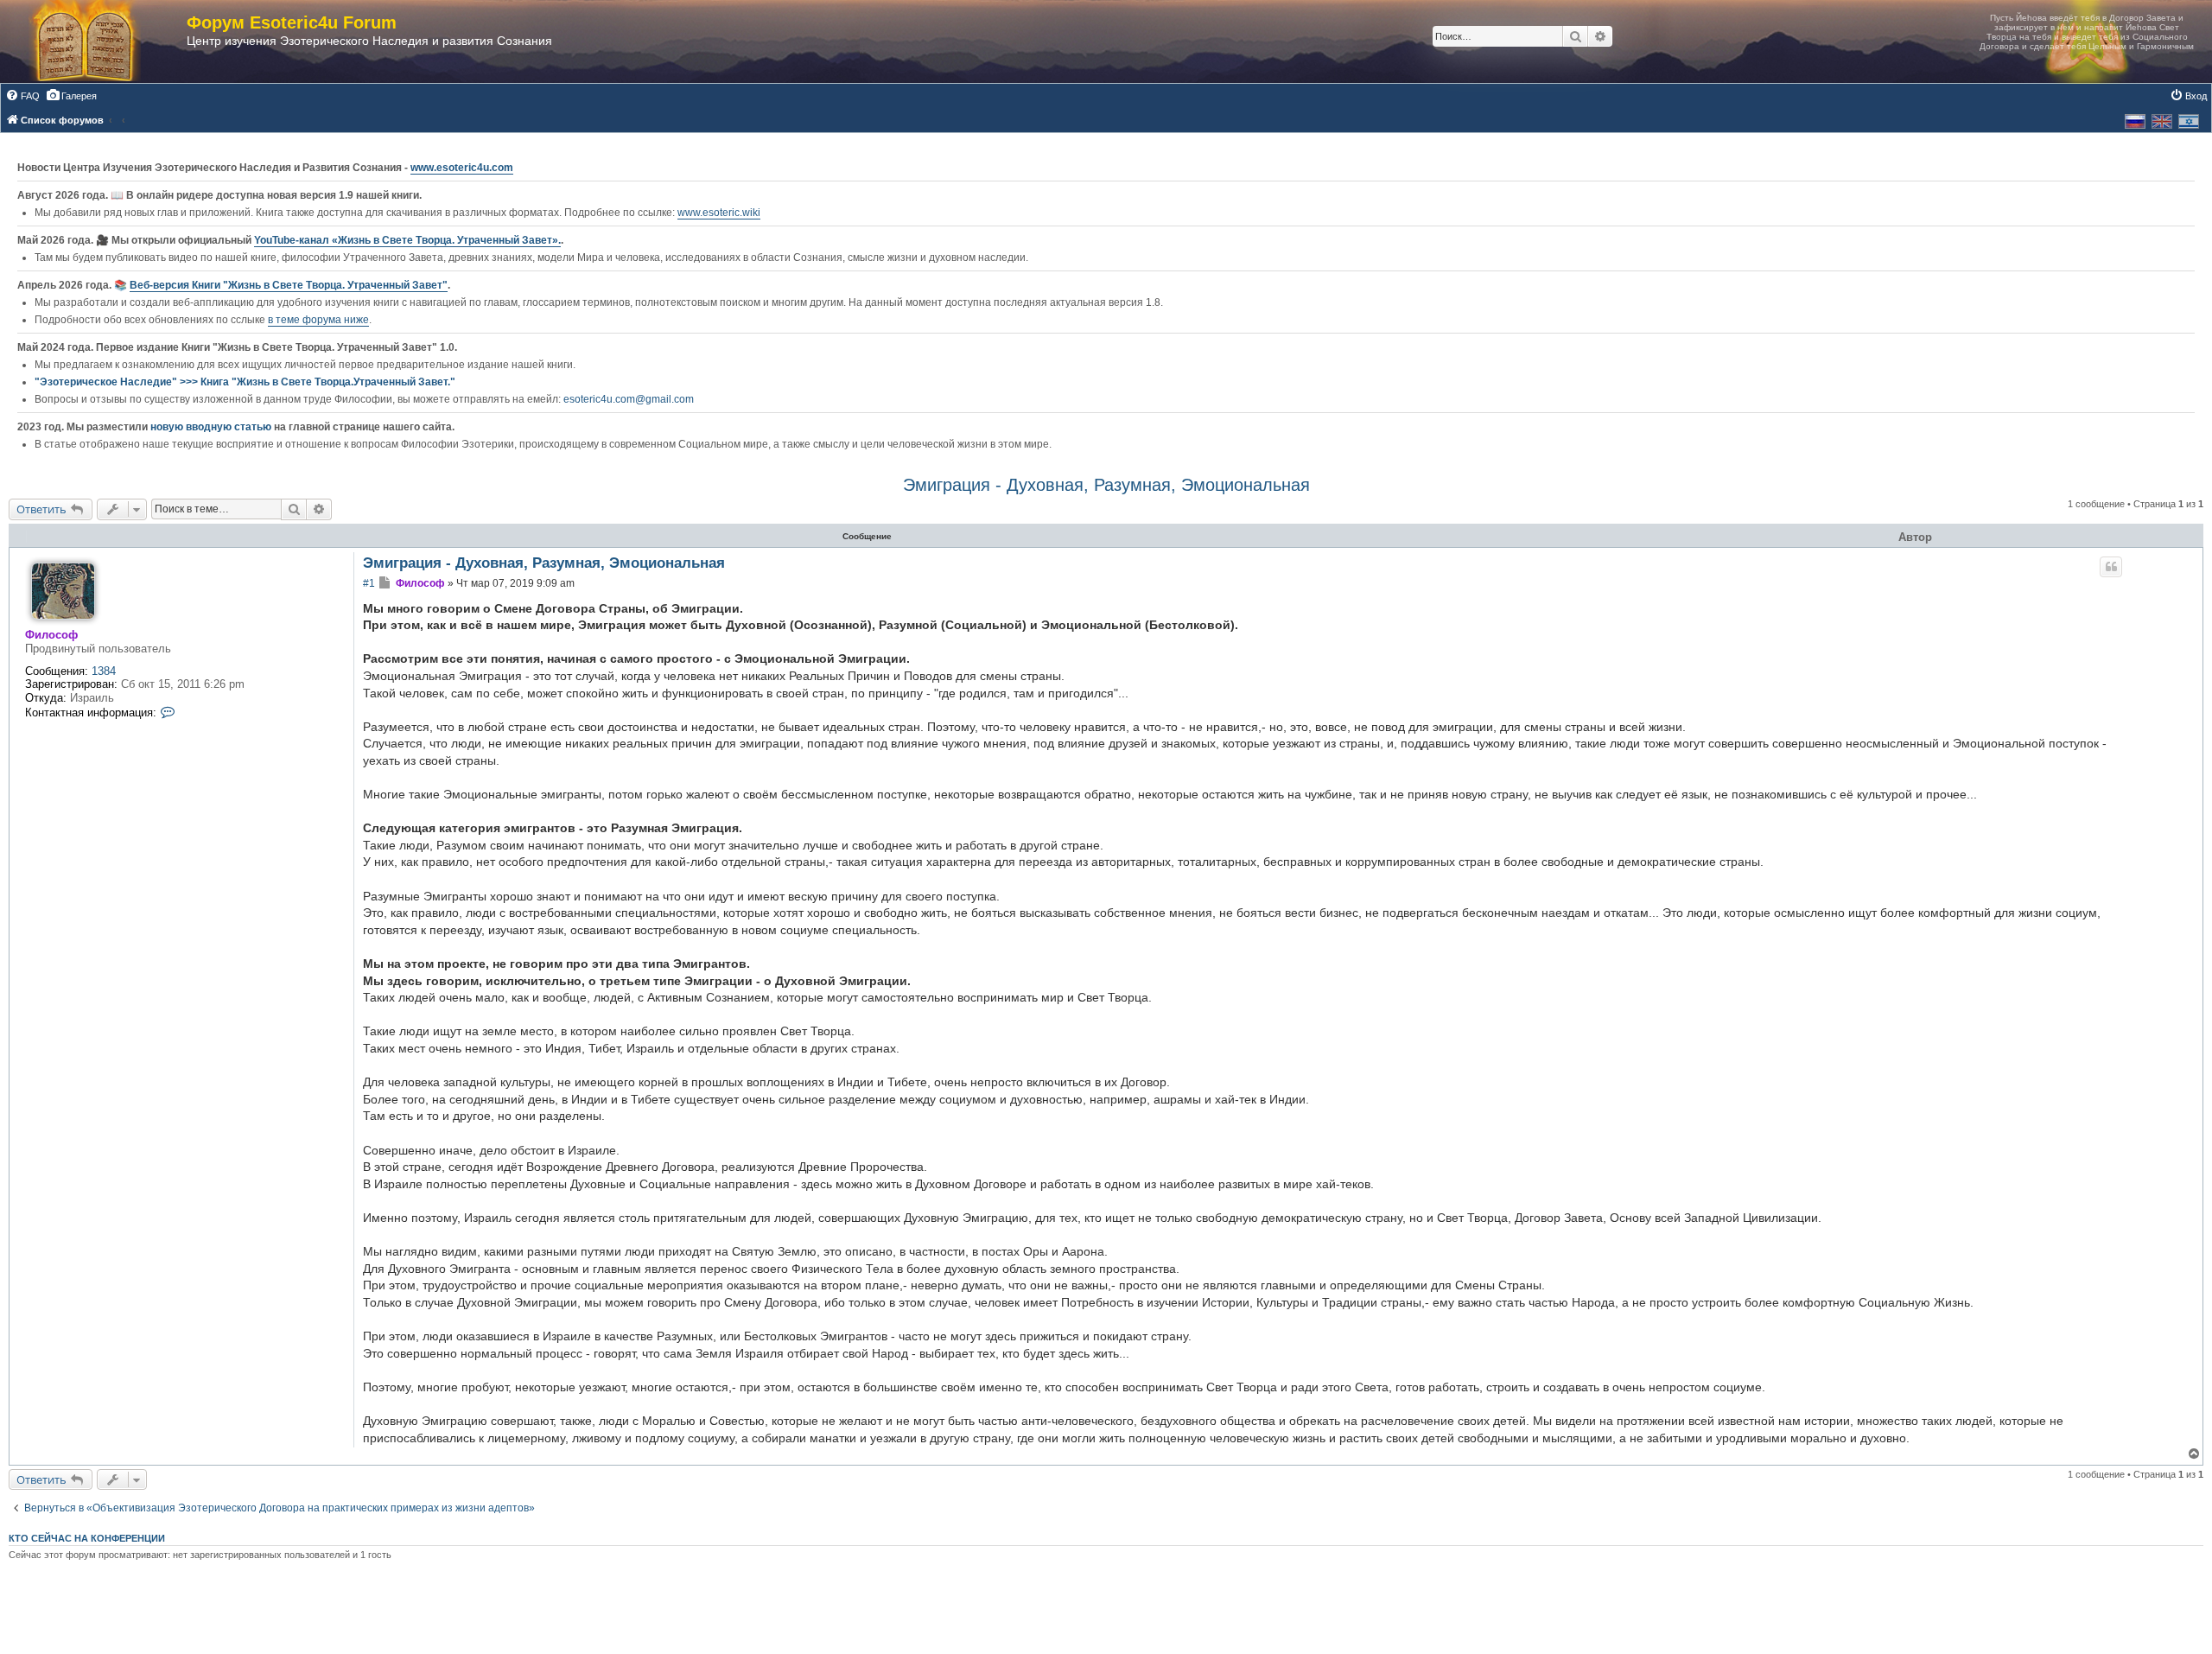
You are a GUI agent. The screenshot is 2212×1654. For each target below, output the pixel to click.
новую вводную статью (212, 427)
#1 (369, 583)
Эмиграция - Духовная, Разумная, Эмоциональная (1106, 485)
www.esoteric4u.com (462, 168)
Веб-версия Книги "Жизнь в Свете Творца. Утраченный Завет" (289, 285)
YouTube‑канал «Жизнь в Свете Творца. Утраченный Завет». (407, 240)
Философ (51, 635)
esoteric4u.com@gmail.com (629, 399)
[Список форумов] (102, 41)
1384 (104, 671)
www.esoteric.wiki (719, 213)
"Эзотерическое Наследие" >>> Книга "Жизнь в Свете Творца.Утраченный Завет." (245, 382)
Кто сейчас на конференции (87, 1538)
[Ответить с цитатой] (2111, 567)
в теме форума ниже (318, 320)
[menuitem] (22, 96)
